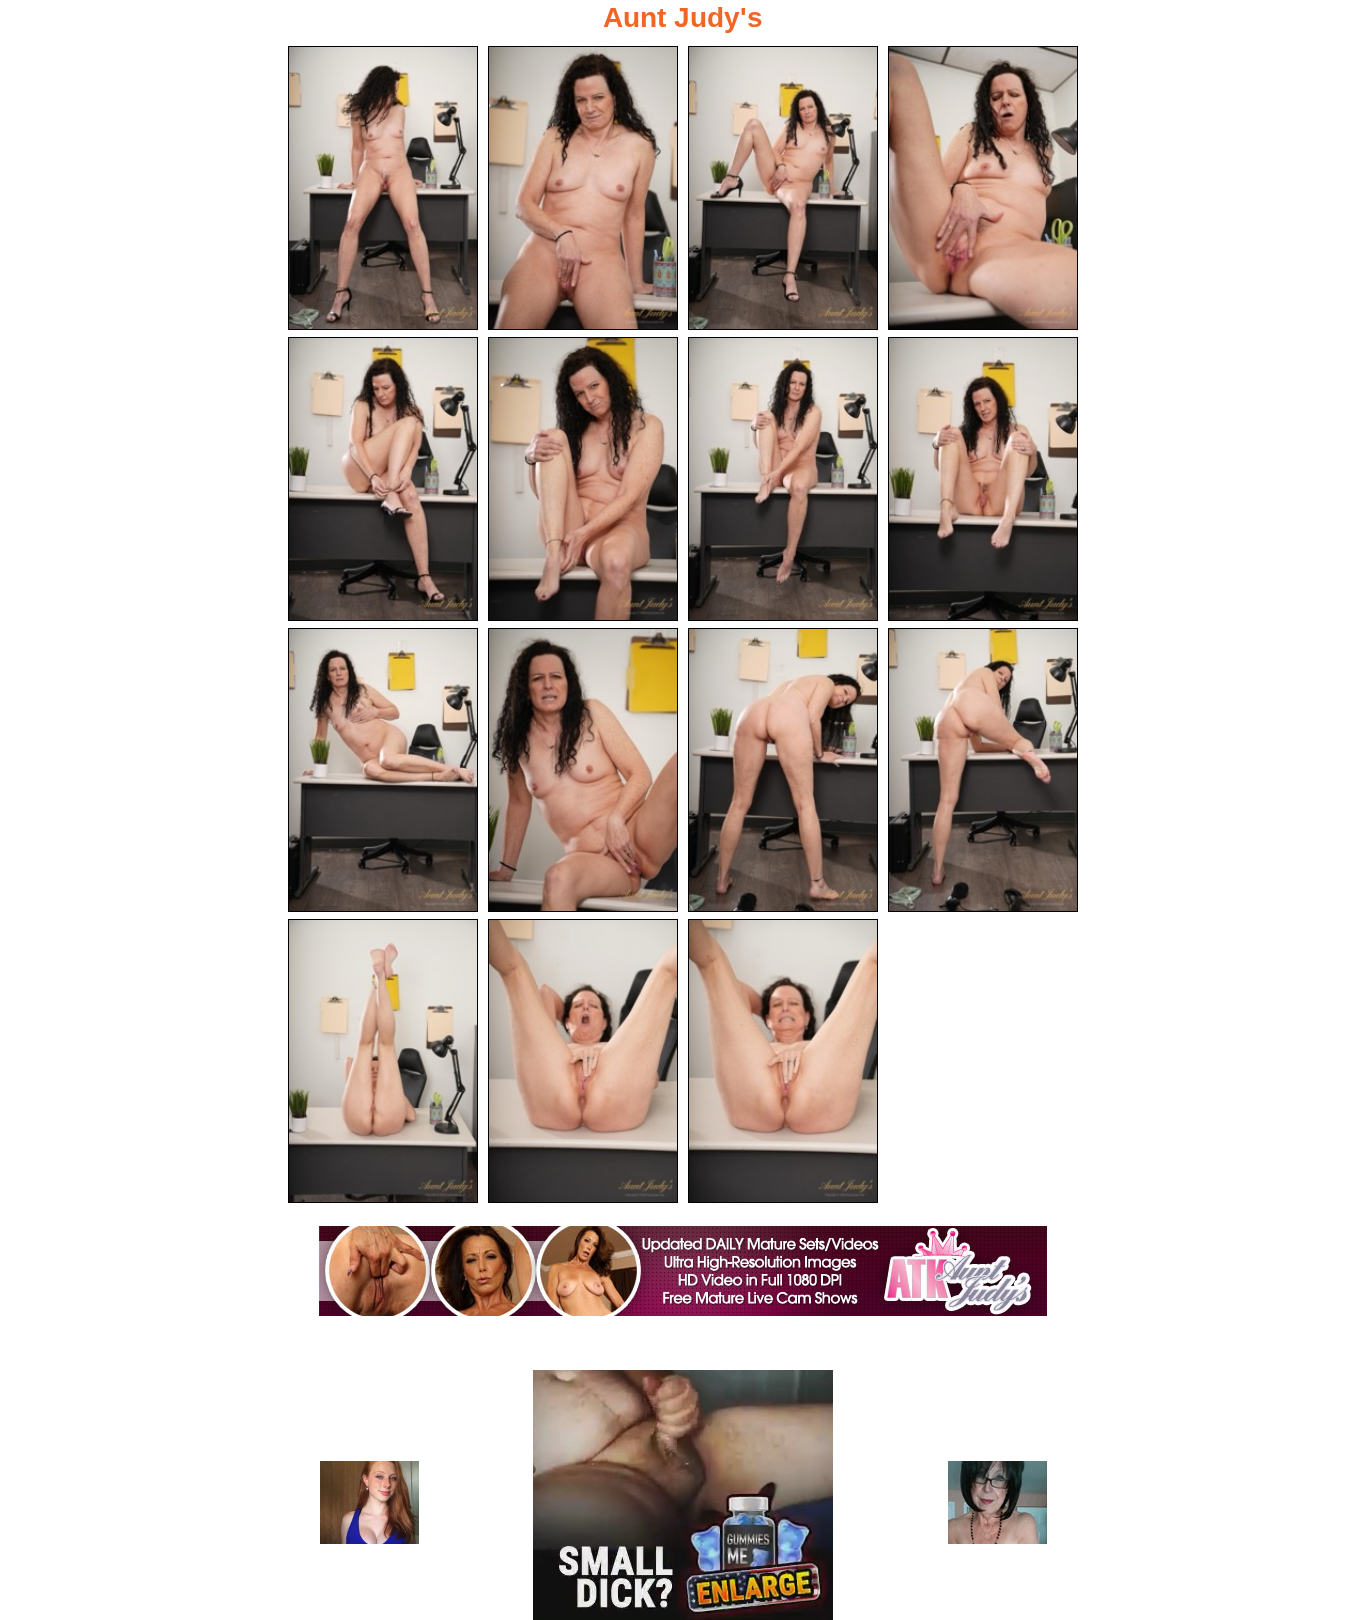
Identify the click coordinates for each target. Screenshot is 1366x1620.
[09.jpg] (383, 770)
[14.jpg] (583, 1061)
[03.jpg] (783, 188)
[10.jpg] (583, 770)
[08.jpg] (983, 479)
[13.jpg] (383, 1061)
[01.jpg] (383, 188)
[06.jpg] (583, 479)
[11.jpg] (783, 770)
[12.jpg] (983, 770)
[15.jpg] (783, 1061)
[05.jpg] (383, 479)
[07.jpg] (783, 479)
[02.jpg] (583, 188)
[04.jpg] (983, 188)
